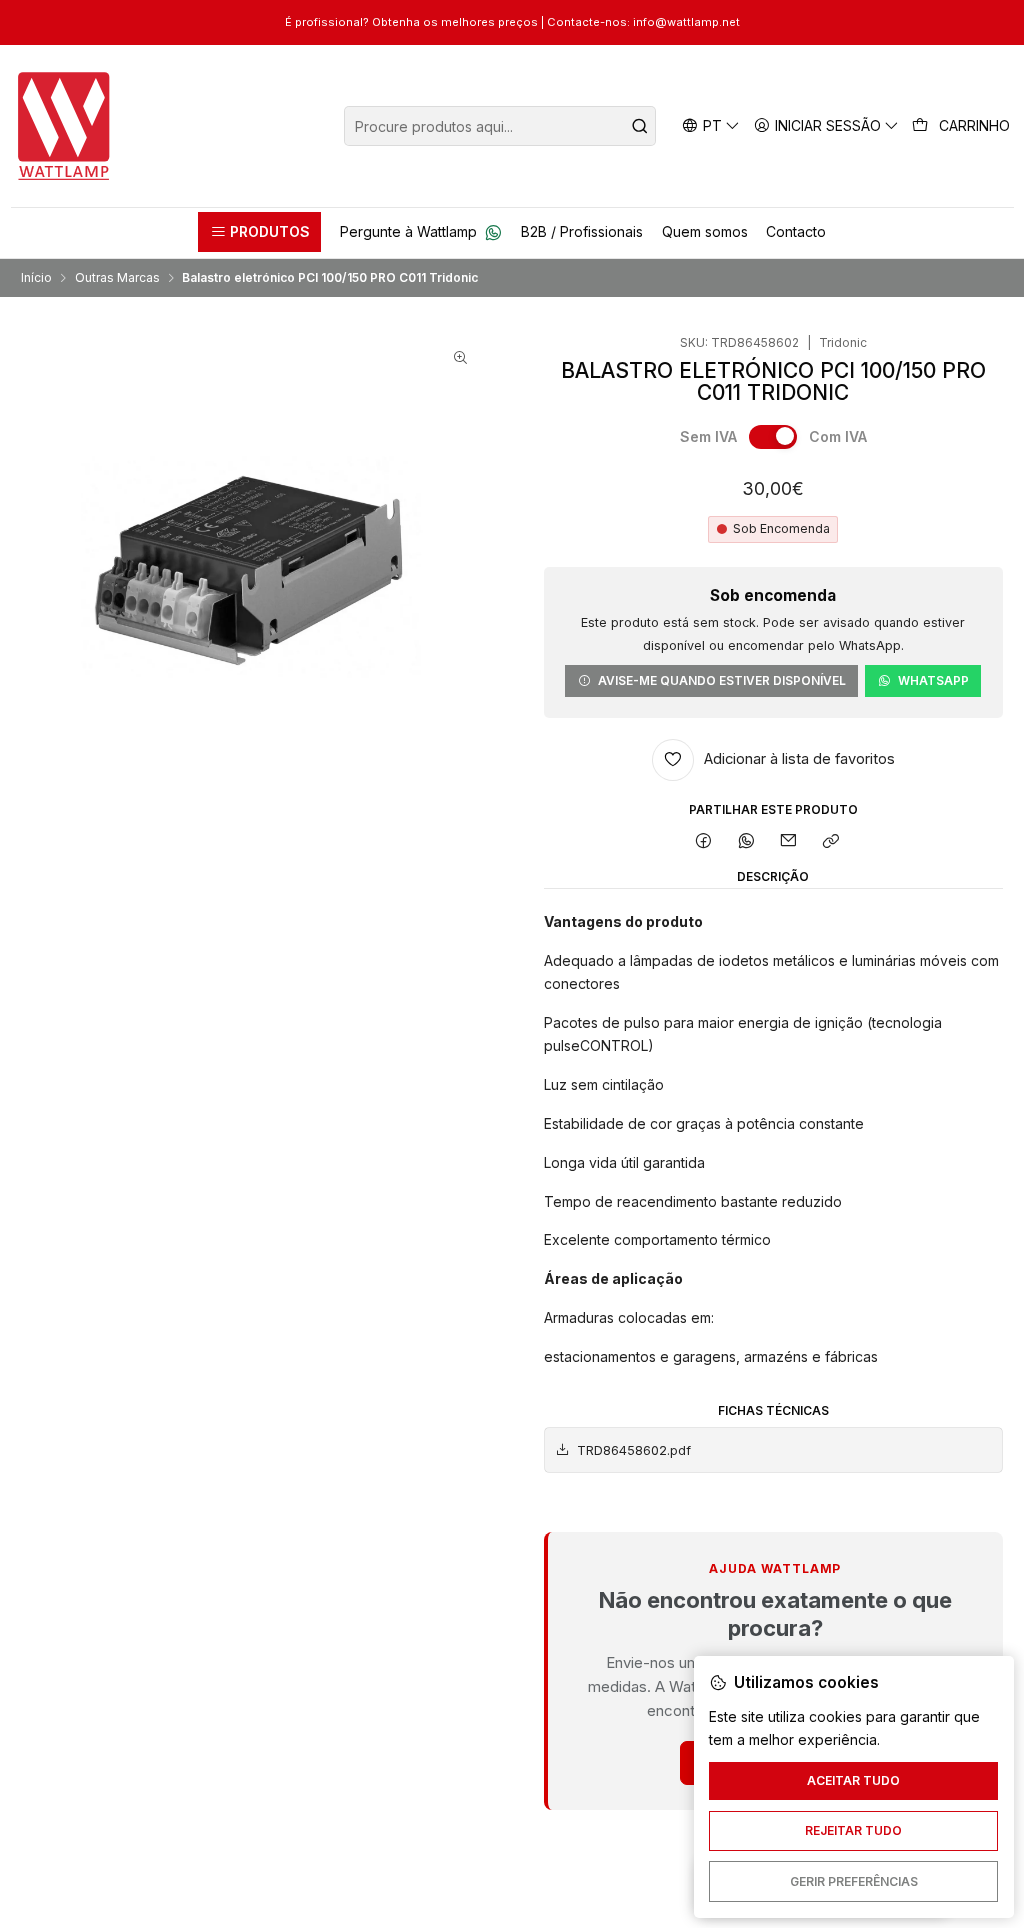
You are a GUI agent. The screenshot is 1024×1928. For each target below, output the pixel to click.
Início (36, 278)
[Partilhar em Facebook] (704, 842)
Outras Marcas (117, 278)
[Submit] (639, 126)
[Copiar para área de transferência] (831, 842)
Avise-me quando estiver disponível (722, 680)
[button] (259, 232)
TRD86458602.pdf (634, 1450)
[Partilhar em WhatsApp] (746, 842)
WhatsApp (933, 680)
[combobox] (500, 126)
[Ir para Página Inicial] (64, 126)
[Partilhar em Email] (789, 842)
